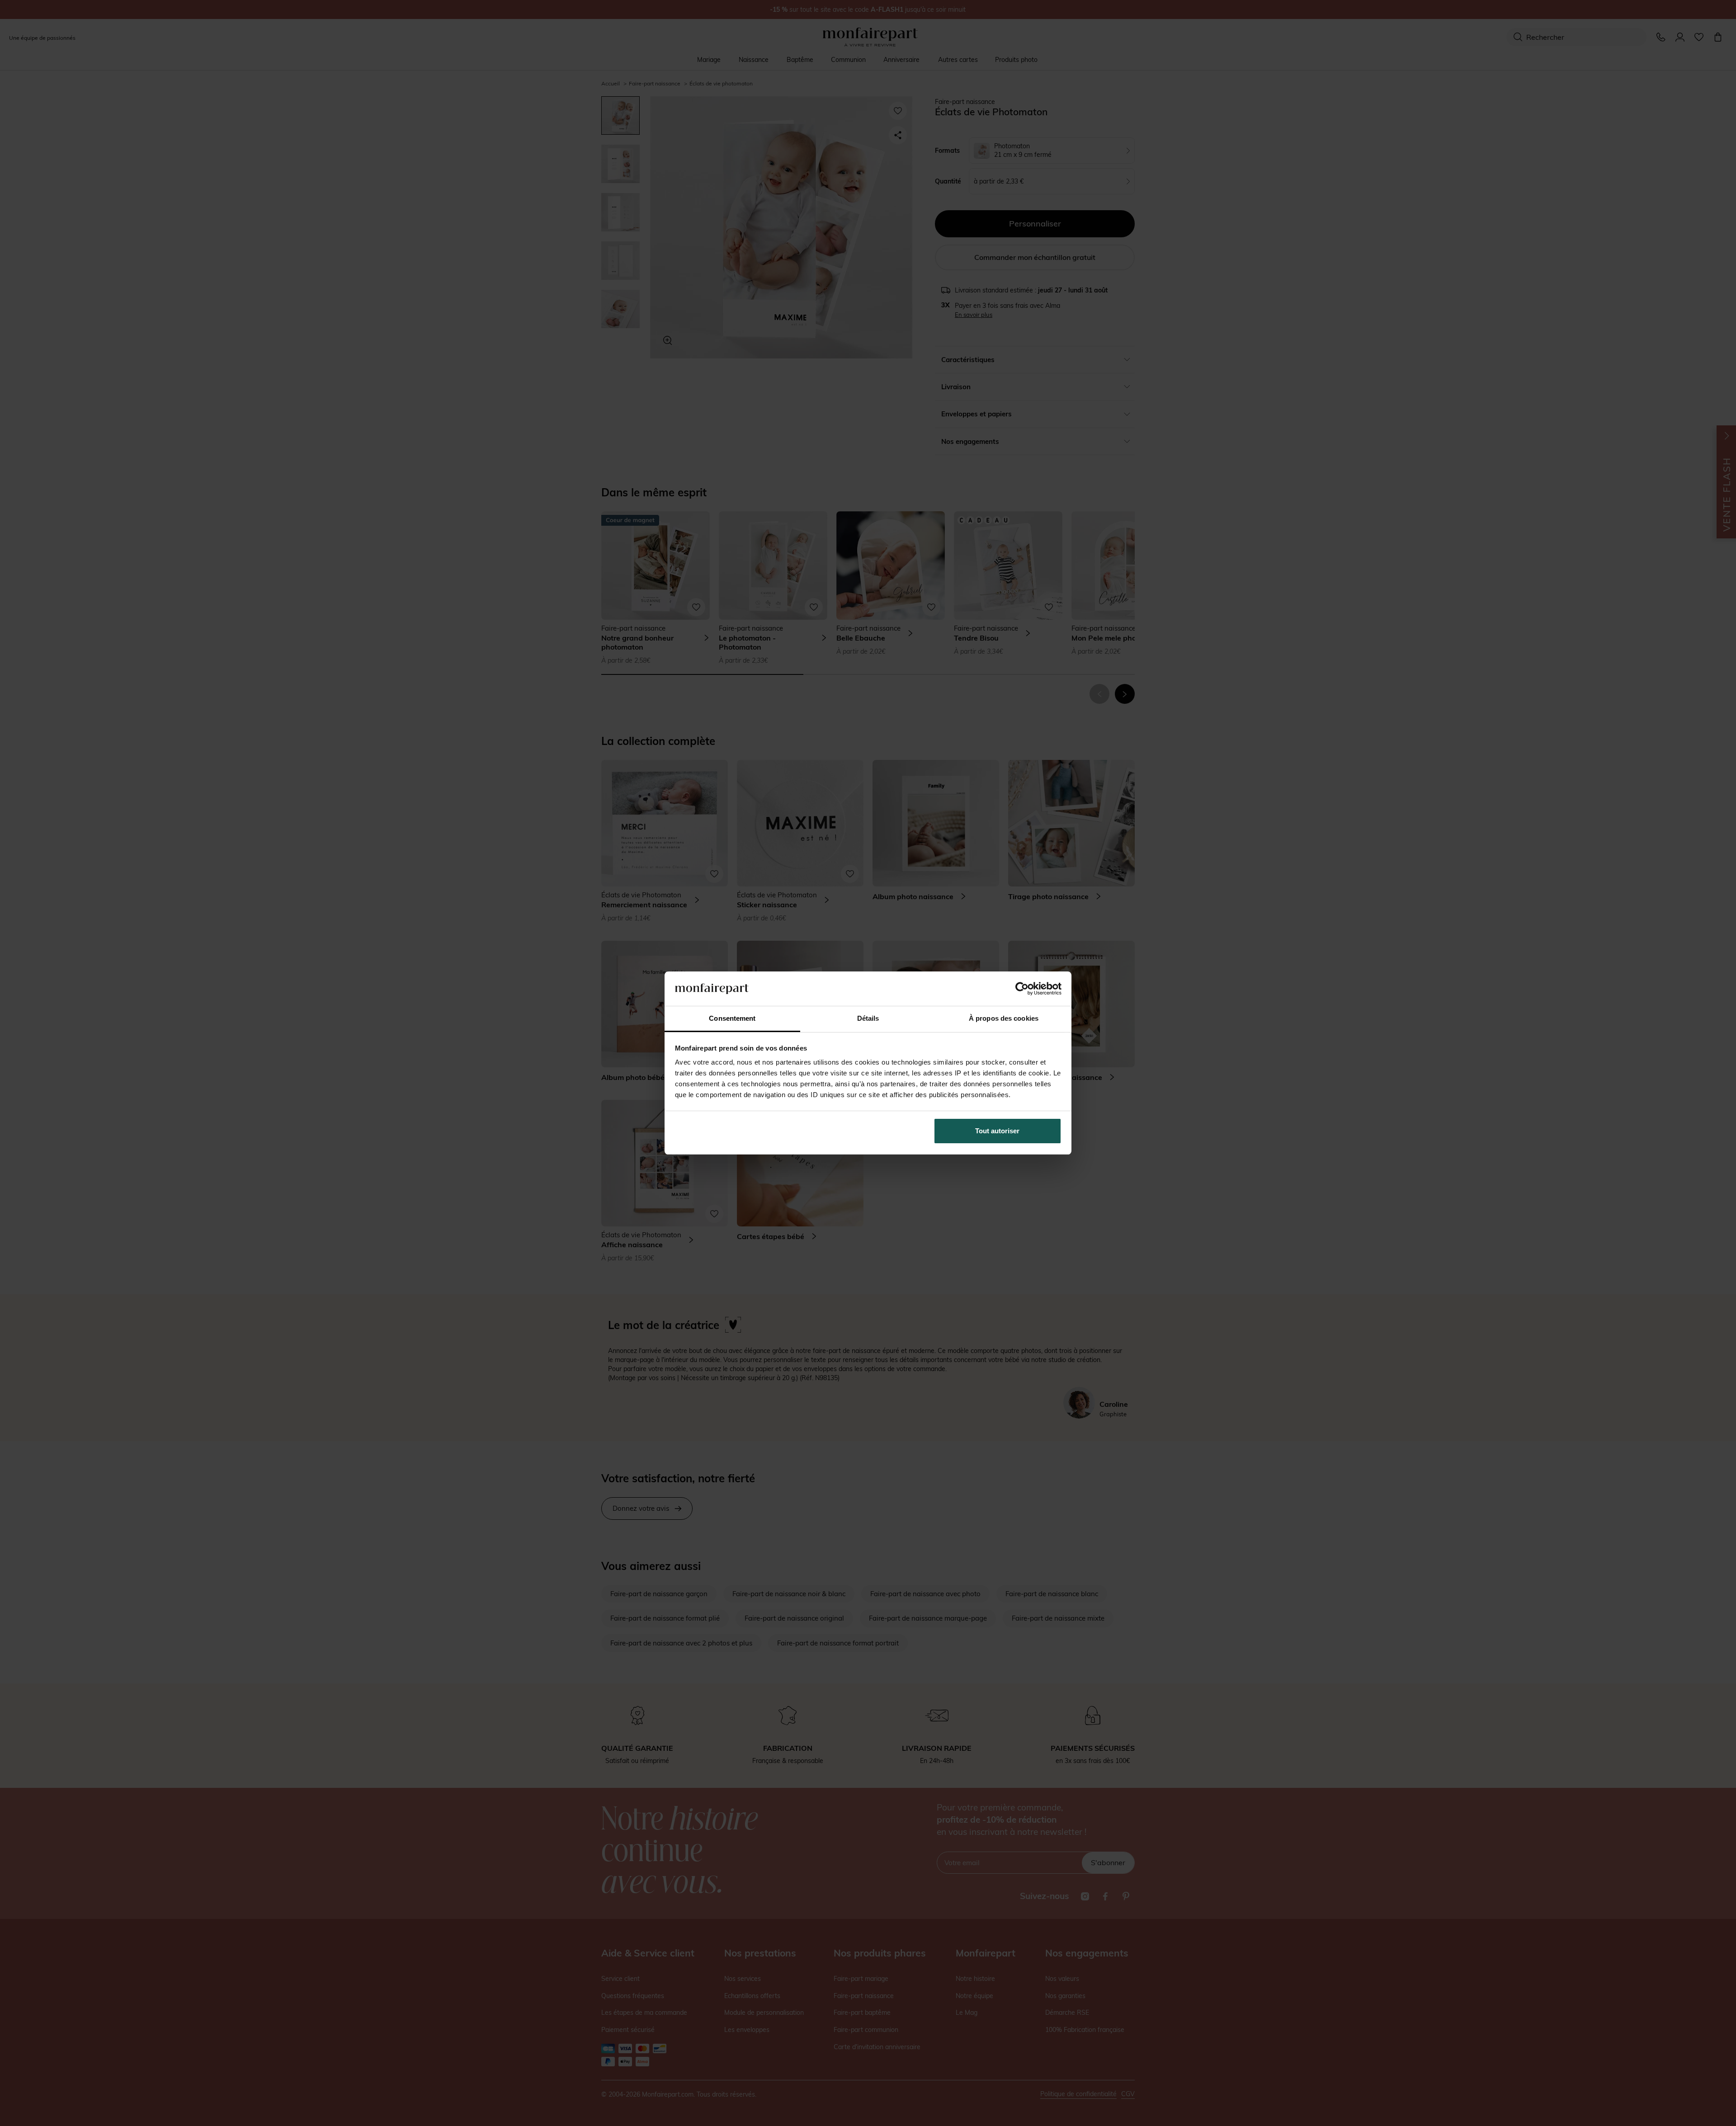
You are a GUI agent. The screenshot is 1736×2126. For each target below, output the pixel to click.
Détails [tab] (868, 1018)
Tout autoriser (997, 1131)
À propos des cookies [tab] (1004, 1018)
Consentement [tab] (732, 1018)
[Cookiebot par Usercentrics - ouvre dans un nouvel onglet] (1022, 989)
